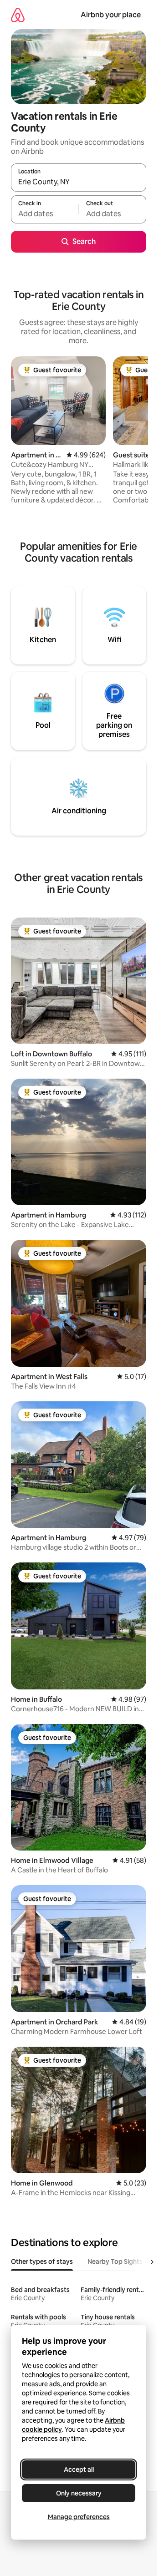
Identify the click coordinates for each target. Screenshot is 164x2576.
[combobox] (79, 182)
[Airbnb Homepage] (18, 15)
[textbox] (45, 213)
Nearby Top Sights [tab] (115, 2262)
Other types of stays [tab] (42, 2262)
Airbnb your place (111, 15)
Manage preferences (79, 2517)
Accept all (79, 2470)
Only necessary (79, 2493)
